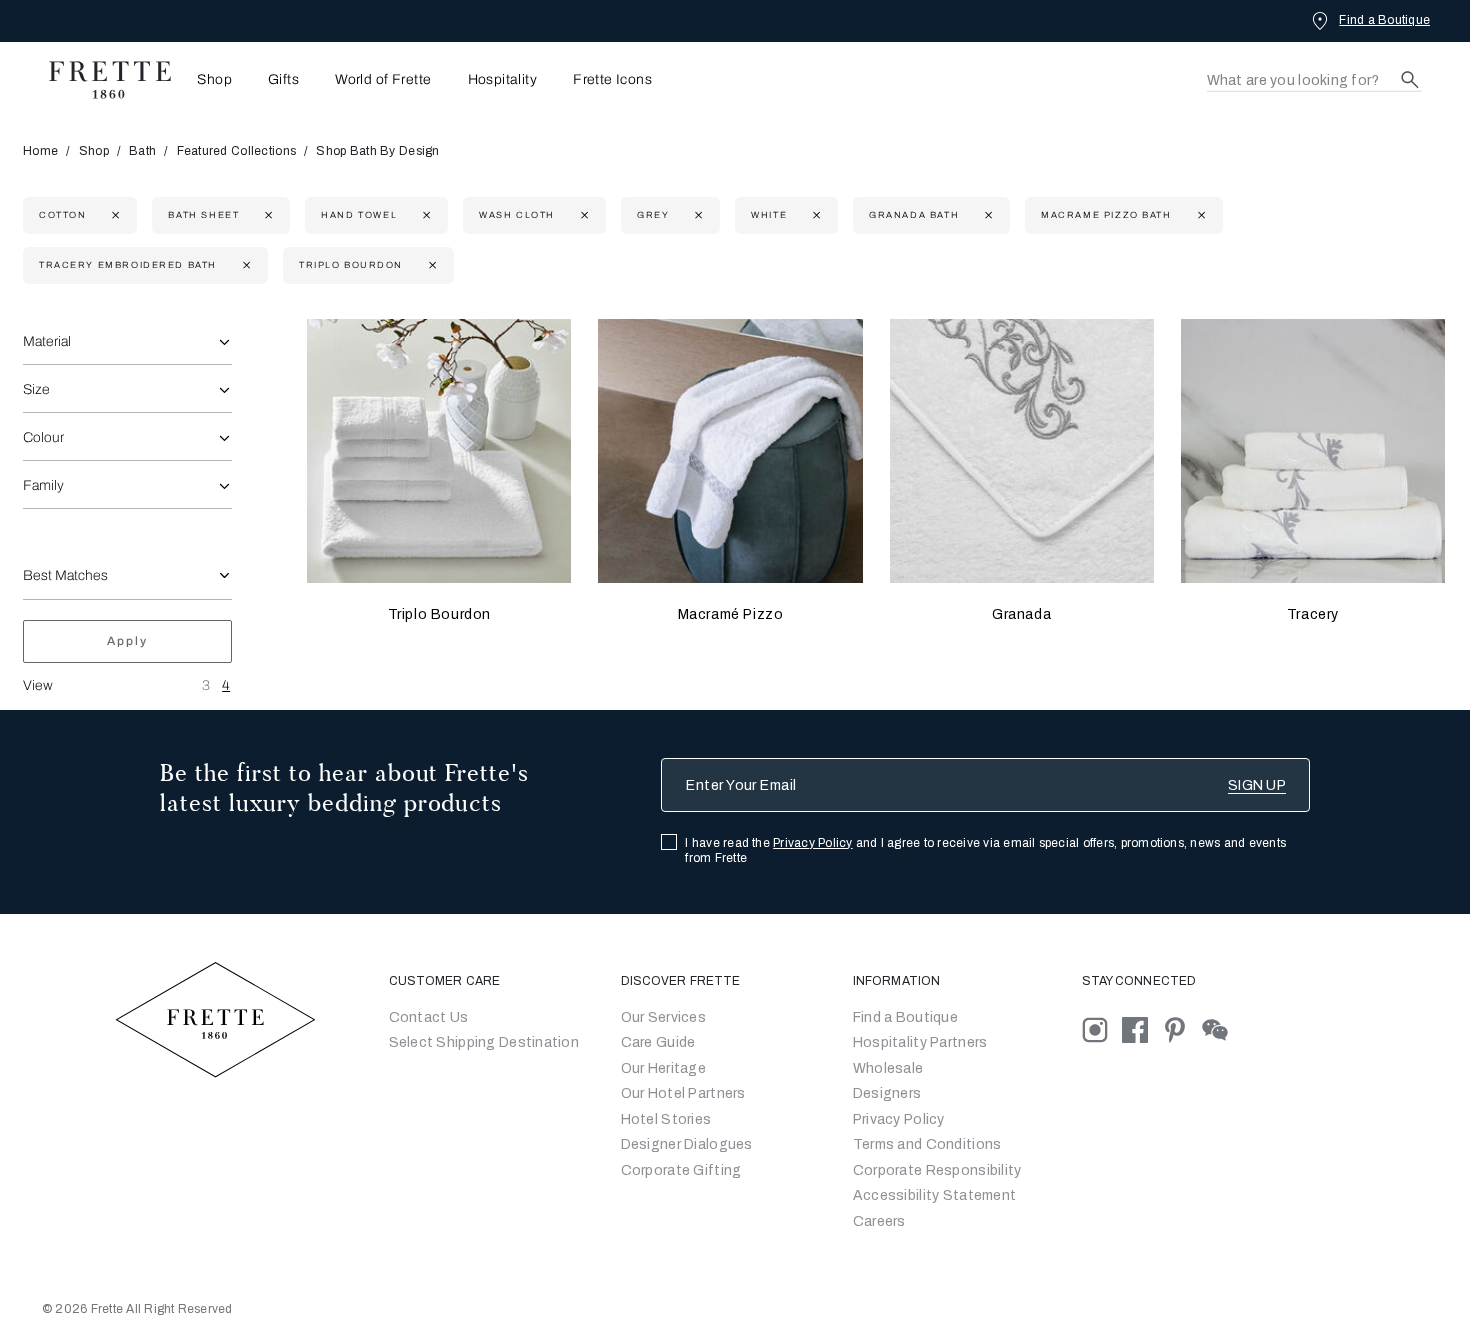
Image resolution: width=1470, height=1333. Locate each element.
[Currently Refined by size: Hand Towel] (424, 215)
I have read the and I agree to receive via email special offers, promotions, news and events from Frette (985, 850)
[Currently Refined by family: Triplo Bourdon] (430, 265)
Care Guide (658, 1042)
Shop (94, 151)
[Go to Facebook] (1142, 1028)
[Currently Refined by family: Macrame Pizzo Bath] (1199, 215)
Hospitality (503, 80)
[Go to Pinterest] (1182, 1028)
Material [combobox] (47, 341)
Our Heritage (663, 1068)
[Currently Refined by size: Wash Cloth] (582, 215)
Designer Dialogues (687, 1144)
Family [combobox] (43, 485)
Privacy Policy (812, 843)
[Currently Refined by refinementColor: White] (814, 215)
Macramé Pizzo (731, 614)
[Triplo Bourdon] (439, 451)
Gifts (283, 80)
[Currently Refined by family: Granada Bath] (986, 215)
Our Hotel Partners (683, 1093)
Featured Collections (237, 151)
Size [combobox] (36, 389)
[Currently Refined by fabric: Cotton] (113, 215)
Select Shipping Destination (484, 1042)
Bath (142, 151)
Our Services (663, 1017)
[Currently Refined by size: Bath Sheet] (266, 215)
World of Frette (383, 80)
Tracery (1313, 614)
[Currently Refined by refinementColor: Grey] (696, 215)
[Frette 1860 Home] (100, 80)
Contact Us (429, 1017)
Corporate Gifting (681, 1170)
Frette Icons (612, 80)
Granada (1021, 614)
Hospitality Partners (920, 1042)
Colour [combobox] (43, 437)
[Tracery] (1313, 451)
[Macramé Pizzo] (730, 451)
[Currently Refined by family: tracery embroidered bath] (244, 265)
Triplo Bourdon (439, 614)
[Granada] (1022, 451)
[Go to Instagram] (1102, 1028)
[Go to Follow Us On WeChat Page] (1220, 1028)
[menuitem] (208, 79)
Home (40, 151)
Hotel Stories (666, 1119)
